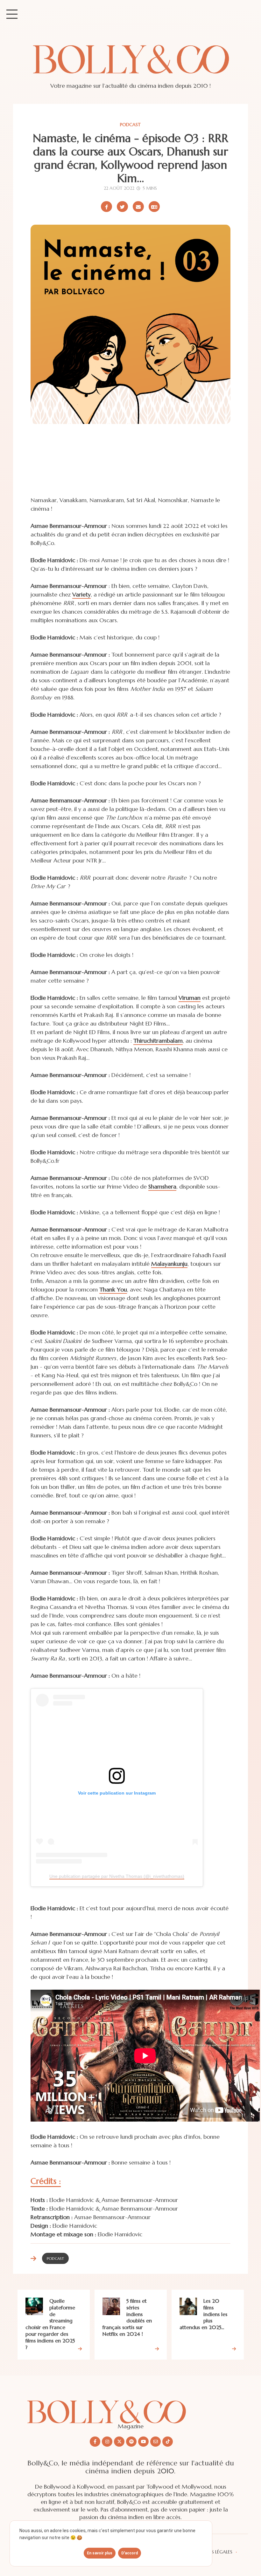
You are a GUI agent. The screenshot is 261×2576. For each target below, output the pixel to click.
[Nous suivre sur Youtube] (143, 2442)
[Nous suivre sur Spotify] (131, 2442)
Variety (81, 594)
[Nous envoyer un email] (155, 2442)
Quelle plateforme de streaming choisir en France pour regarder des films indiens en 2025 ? (50, 2324)
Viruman (190, 998)
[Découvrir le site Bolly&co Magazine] (130, 2407)
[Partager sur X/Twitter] (122, 207)
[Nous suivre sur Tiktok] (168, 2442)
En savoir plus (100, 2553)
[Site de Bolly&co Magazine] (130, 65)
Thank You (113, 1289)
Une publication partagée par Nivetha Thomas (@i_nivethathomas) (117, 1876)
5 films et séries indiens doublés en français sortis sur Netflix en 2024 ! (127, 2317)
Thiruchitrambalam (158, 1041)
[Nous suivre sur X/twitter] (119, 2442)
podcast (130, 125)
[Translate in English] (154, 207)
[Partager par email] (138, 207)
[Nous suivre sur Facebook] (95, 2442)
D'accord (130, 2553)
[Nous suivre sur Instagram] (107, 2442)
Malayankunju (169, 1264)
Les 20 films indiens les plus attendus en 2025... (203, 2314)
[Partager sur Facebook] (106, 207)
